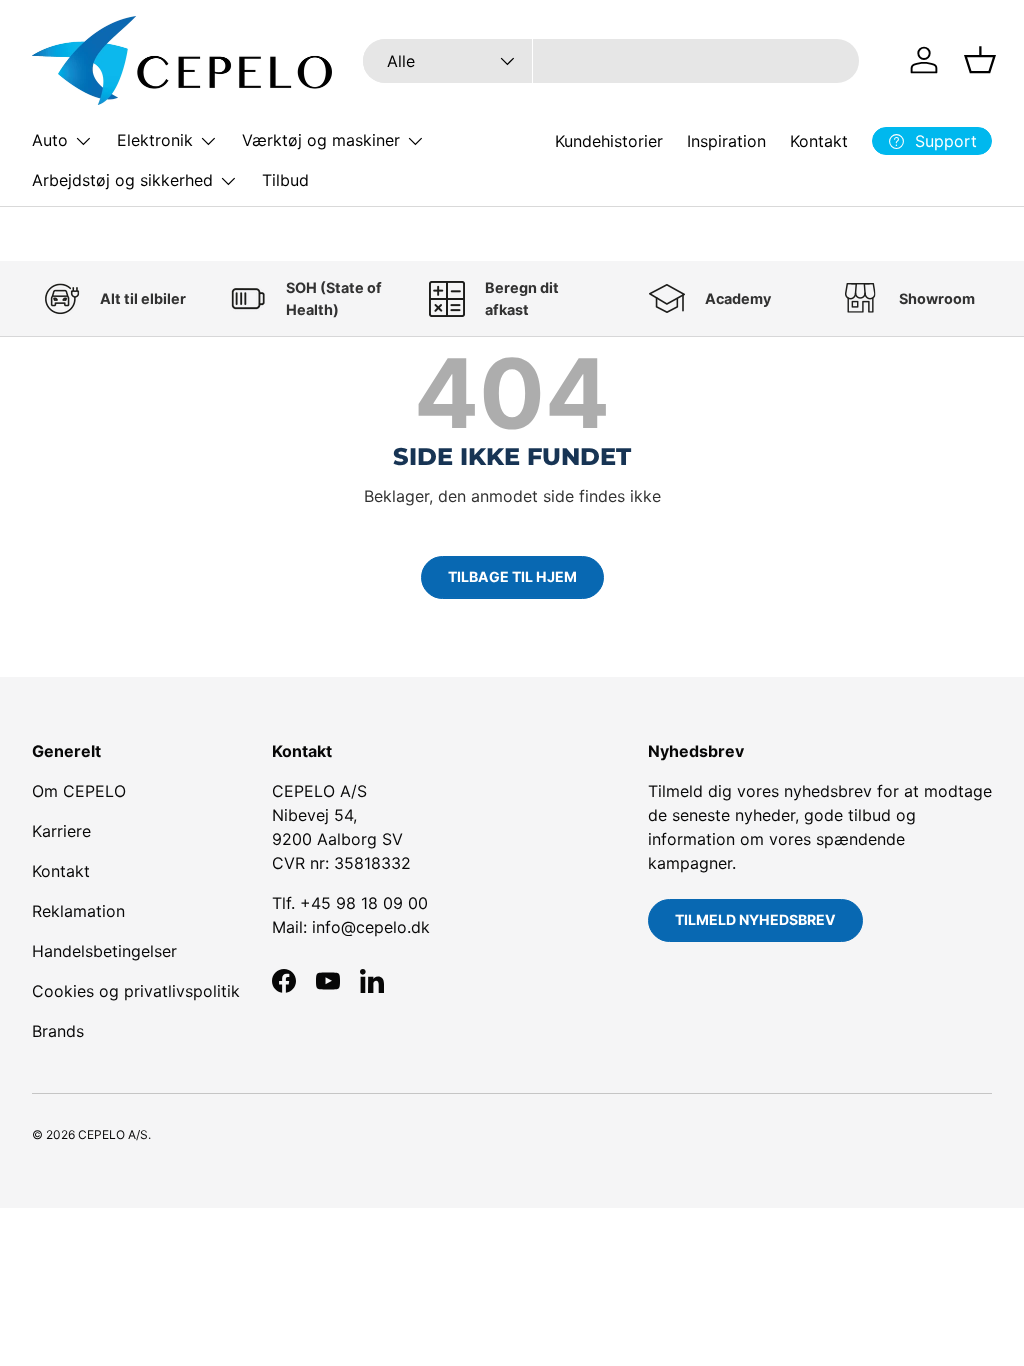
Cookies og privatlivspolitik (136, 991)
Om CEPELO (79, 791)
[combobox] (611, 61)
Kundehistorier (609, 141)
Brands (58, 1031)
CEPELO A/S (113, 1134)
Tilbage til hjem (512, 576)
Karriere (61, 831)
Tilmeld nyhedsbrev (755, 919)
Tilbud (285, 180)
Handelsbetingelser (104, 951)
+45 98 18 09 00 (364, 903)
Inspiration (726, 141)
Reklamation (78, 911)
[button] (980, 60)
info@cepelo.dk (371, 927)
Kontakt (819, 141)
